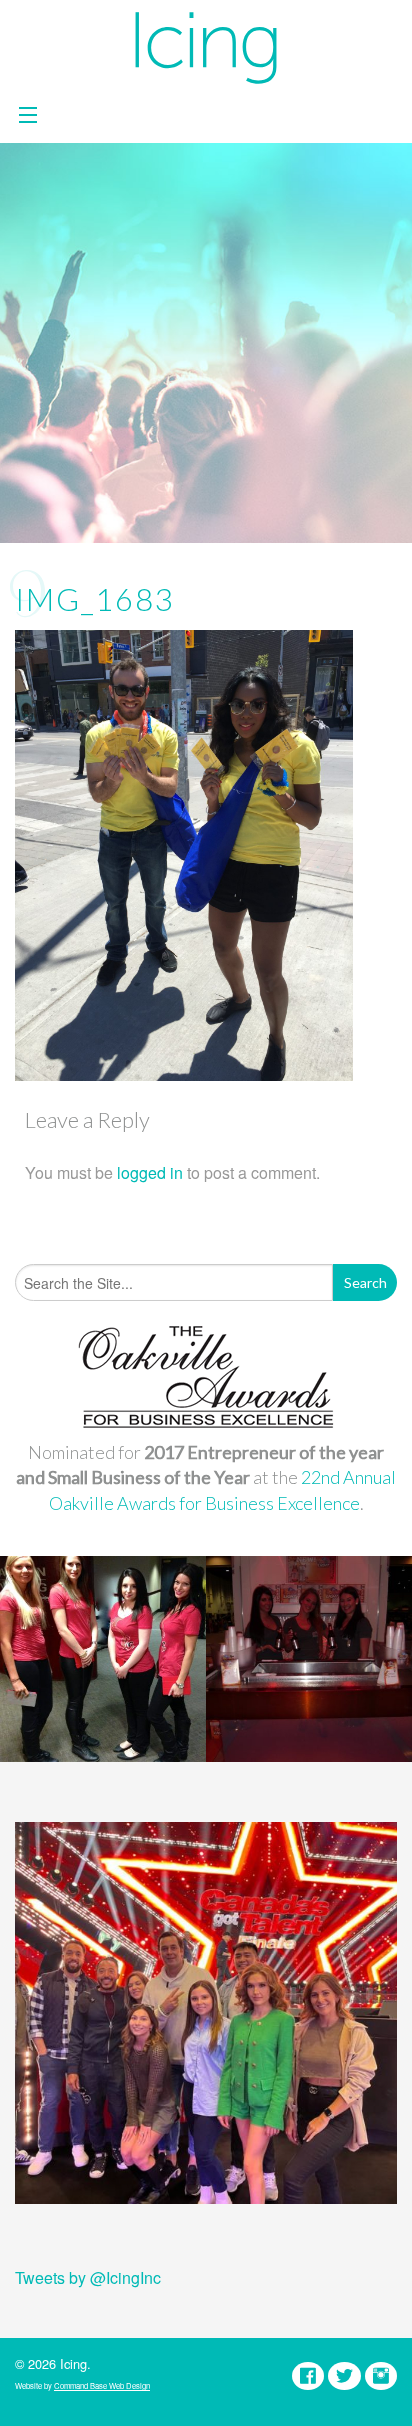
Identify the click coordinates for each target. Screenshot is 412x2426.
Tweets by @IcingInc (88, 2277)
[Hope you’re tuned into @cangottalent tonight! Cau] (206, 2013)
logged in (150, 1172)
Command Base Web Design (102, 2385)
